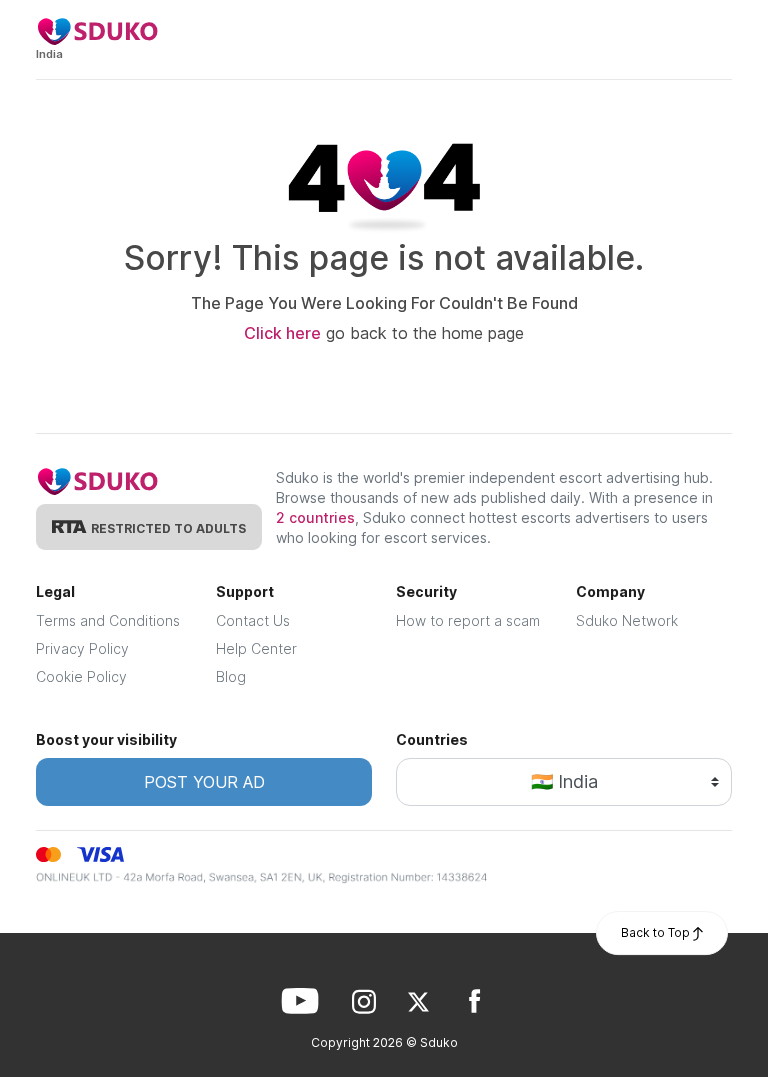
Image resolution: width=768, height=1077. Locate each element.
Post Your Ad (204, 782)
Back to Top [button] (657, 932)
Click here (282, 333)
